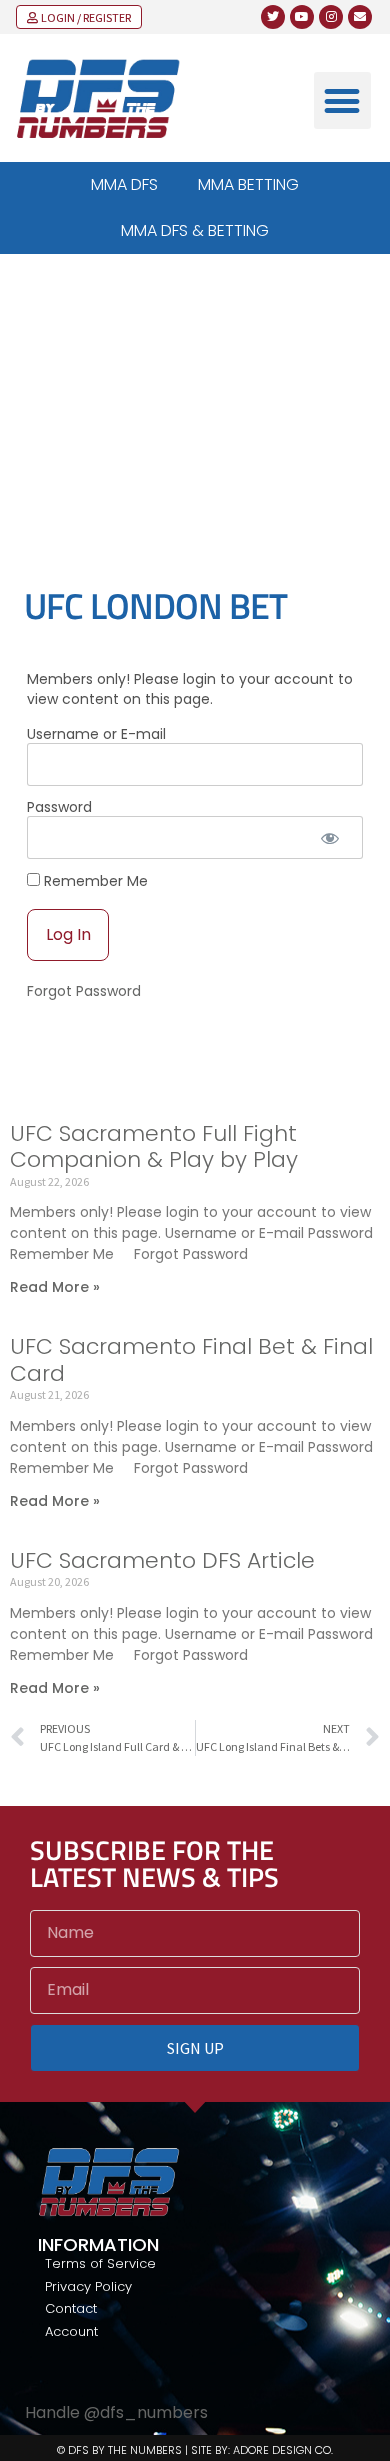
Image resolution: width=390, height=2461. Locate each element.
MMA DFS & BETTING (195, 230)
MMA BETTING (248, 184)
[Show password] (330, 837)
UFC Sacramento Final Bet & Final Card (191, 1359)
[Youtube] (302, 17)
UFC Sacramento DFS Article (162, 1560)
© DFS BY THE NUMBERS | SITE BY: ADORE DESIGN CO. (195, 2450)
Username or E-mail (96, 734)
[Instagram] (331, 17)
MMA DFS (124, 184)
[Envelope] (360, 17)
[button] (342, 100)
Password (59, 807)
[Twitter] (273, 17)
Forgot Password (84, 991)
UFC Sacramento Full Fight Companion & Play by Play (154, 1146)
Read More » (55, 1287)
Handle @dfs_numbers (116, 2412)
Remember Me (94, 880)
